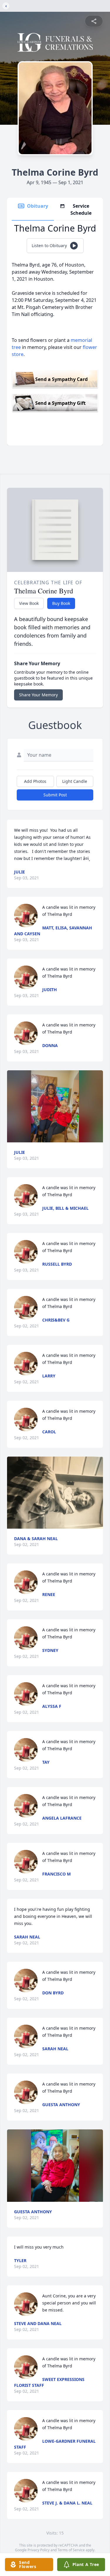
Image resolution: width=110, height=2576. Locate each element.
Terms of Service (71, 2550)
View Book (29, 603)
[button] (55, 1106)
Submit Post (55, 795)
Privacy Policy (39, 2550)
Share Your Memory (38, 695)
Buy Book (61, 603)
